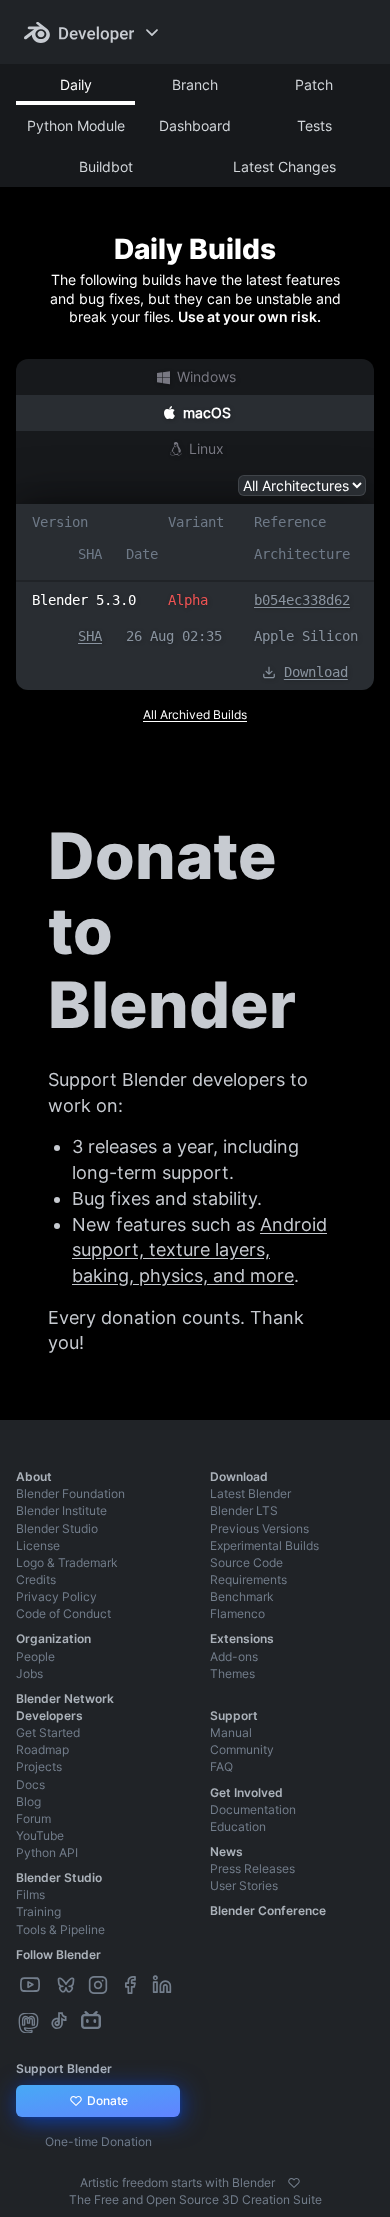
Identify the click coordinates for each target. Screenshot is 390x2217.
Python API (47, 1852)
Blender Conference (268, 1910)
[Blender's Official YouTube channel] (32, 1985)
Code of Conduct (63, 1613)
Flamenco (237, 1613)
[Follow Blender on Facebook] (132, 1985)
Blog (28, 1801)
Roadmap (42, 1749)
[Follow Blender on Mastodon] (30, 2021)
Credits (36, 1579)
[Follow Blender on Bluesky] (68, 1985)
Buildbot (106, 166)
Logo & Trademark (67, 1562)
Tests (314, 125)
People (35, 1656)
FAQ (221, 1766)
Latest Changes (284, 166)
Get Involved (246, 1792)
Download (316, 672)
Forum (33, 1818)
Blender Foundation (70, 1493)
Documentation (253, 1809)
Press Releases (252, 1868)
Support (234, 1715)
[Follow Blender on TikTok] (61, 2021)
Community (242, 1749)
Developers (49, 1715)
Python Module (76, 125)
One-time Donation (98, 2141)
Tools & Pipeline (60, 1929)
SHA (90, 636)
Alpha (188, 600)
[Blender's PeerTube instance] (50, 1985)
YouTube (40, 1835)
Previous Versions (259, 1528)
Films (30, 1894)
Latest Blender (250, 1493)
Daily (76, 84)
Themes (232, 1673)
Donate (106, 2100)
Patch (314, 84)
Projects (39, 1766)
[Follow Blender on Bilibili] (93, 2021)
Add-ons (234, 1656)
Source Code (246, 1562)
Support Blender (64, 2068)
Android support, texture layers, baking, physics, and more (199, 1250)
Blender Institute (61, 1510)
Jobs (29, 1673)
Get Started (48, 1732)
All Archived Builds (195, 714)
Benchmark (242, 1596)
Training (38, 1911)
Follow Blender (58, 1954)
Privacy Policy (56, 1596)
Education (238, 1826)
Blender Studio (57, 1528)
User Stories (244, 1885)
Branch (195, 84)
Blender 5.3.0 (84, 600)
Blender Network (65, 1698)
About (34, 1476)
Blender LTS (244, 1510)
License (38, 1545)
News (226, 1851)
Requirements (248, 1579)
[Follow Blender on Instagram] (100, 1985)
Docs (30, 1784)
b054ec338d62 (302, 600)
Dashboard (195, 125)
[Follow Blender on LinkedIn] (164, 1985)
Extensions (242, 1638)
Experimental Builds (264, 1545)
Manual (231, 1732)
